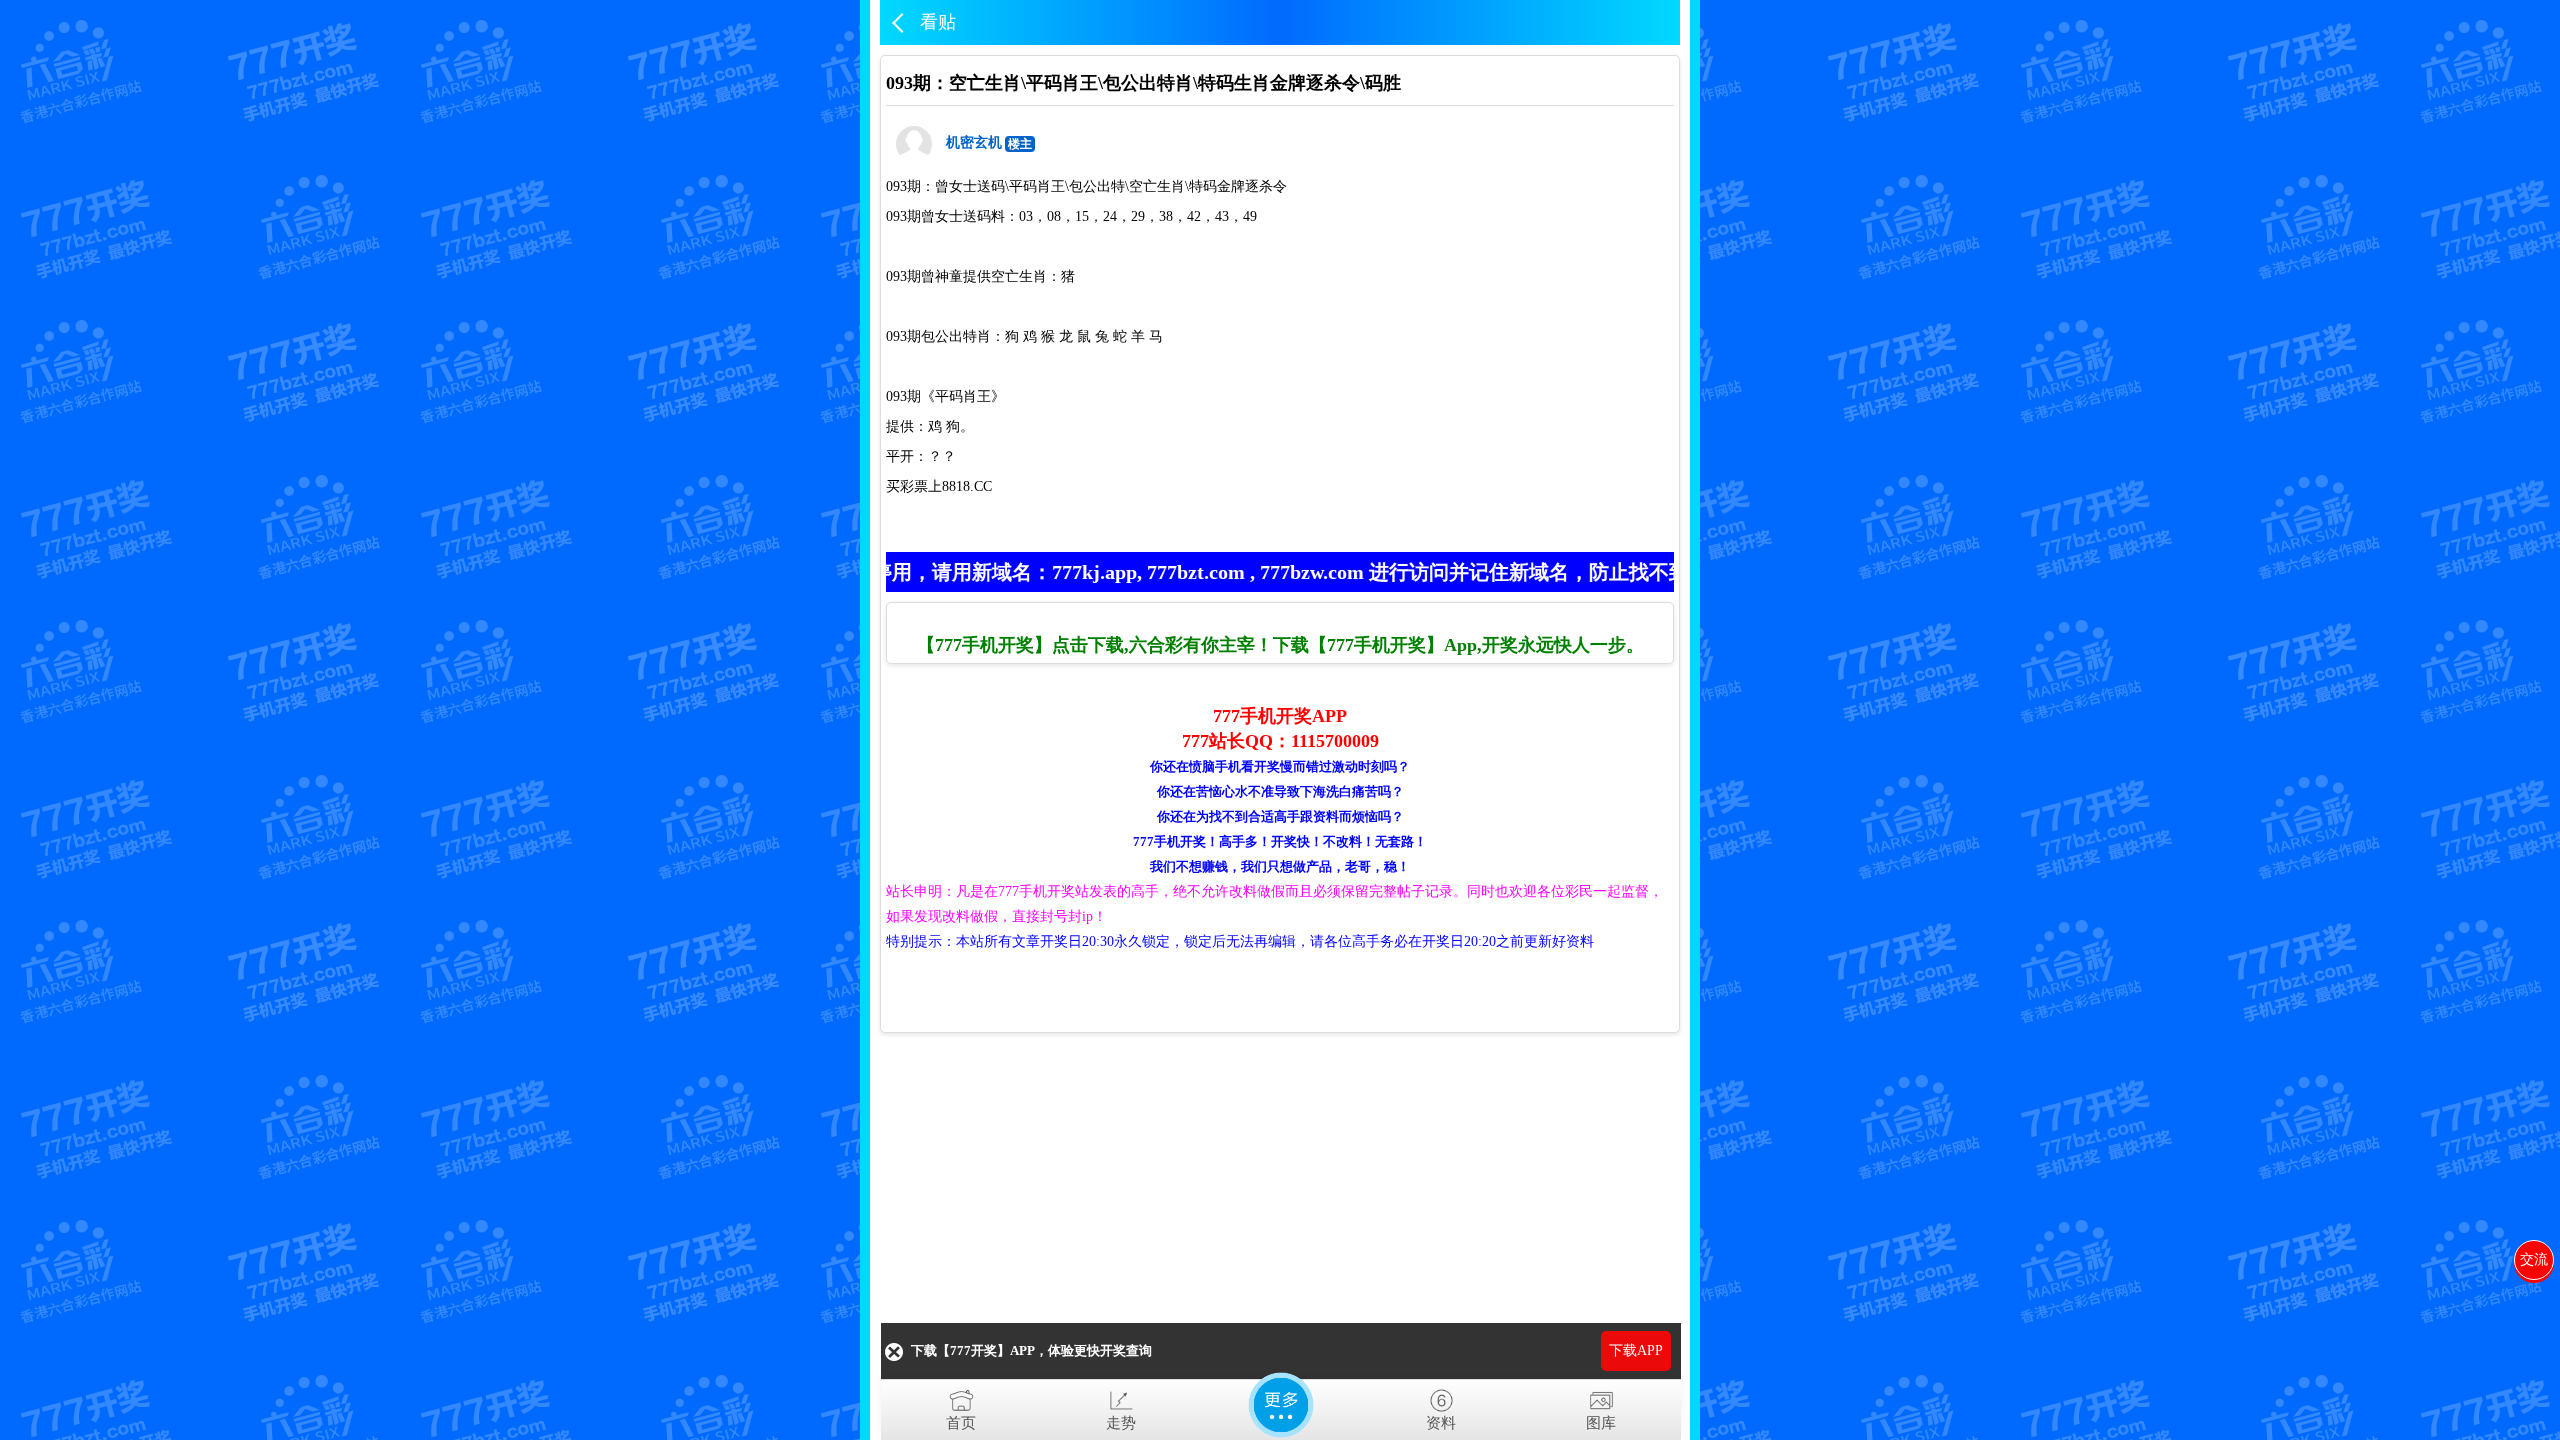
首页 (961, 1423)
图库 (1601, 1423)
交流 (2534, 1259)
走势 (1121, 1423)
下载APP (1636, 1350)
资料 (1441, 1423)
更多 (1281, 1405)
